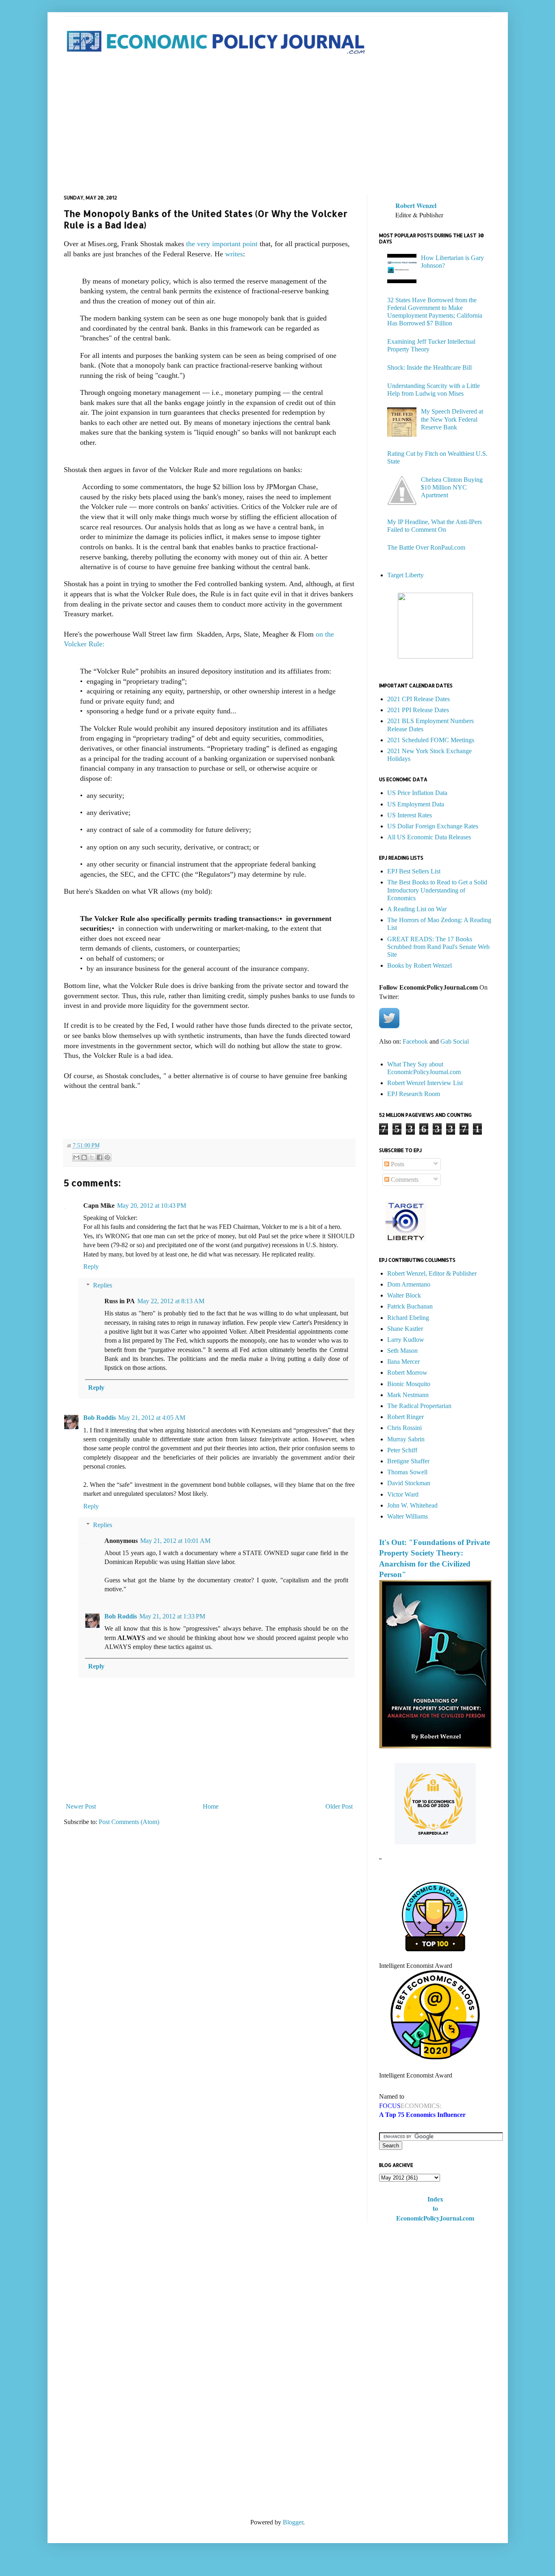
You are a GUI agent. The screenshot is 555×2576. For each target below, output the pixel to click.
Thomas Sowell (407, 1472)
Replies (103, 1285)
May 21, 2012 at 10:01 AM (175, 1541)
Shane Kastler (405, 1329)
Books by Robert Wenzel (420, 965)
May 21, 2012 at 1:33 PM (172, 1616)
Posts (397, 1164)
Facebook (415, 1041)
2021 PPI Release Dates (418, 710)
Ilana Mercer (403, 1362)
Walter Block (404, 1295)
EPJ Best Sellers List (414, 871)
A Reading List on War (417, 909)
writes (234, 254)
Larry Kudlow (406, 1340)
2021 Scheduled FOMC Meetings (431, 740)
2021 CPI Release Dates (418, 699)
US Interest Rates (410, 815)
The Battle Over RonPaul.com (426, 547)
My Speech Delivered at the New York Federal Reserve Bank (452, 419)
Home (211, 1806)
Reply (91, 1266)
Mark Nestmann (408, 1395)
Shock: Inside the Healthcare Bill (429, 367)
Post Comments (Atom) (129, 1822)
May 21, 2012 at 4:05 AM (152, 1418)
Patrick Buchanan (410, 1306)
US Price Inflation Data (417, 793)
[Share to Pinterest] (107, 1157)
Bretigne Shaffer (408, 1461)
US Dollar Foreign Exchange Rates (433, 826)
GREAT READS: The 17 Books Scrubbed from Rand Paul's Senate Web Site (438, 947)
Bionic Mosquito (409, 1384)
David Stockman (409, 1483)
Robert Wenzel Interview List (425, 1083)
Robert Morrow (407, 1372)
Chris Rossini (404, 1428)
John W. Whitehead (412, 1505)
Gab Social (455, 1041)
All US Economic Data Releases (429, 837)
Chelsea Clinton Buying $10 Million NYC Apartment (452, 487)
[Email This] (76, 1157)
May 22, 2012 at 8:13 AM (171, 1301)
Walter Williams (408, 1516)
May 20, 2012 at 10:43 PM (152, 1206)
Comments (404, 1180)
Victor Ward (403, 1494)
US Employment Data (416, 804)
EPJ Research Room (414, 1094)
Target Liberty (405, 575)
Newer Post (81, 1806)
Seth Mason (402, 1351)
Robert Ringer (405, 1417)
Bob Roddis (100, 1418)
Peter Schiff (402, 1450)
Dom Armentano (409, 1284)
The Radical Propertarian (419, 1406)
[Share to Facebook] (100, 1157)
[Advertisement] (278, 126)
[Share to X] (92, 1157)
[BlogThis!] (84, 1157)
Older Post (339, 1806)
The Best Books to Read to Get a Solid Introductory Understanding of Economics (437, 890)
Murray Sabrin (406, 1439)
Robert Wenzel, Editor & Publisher (432, 1273)
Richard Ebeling (408, 1318)
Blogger (293, 2522)
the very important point (222, 244)
